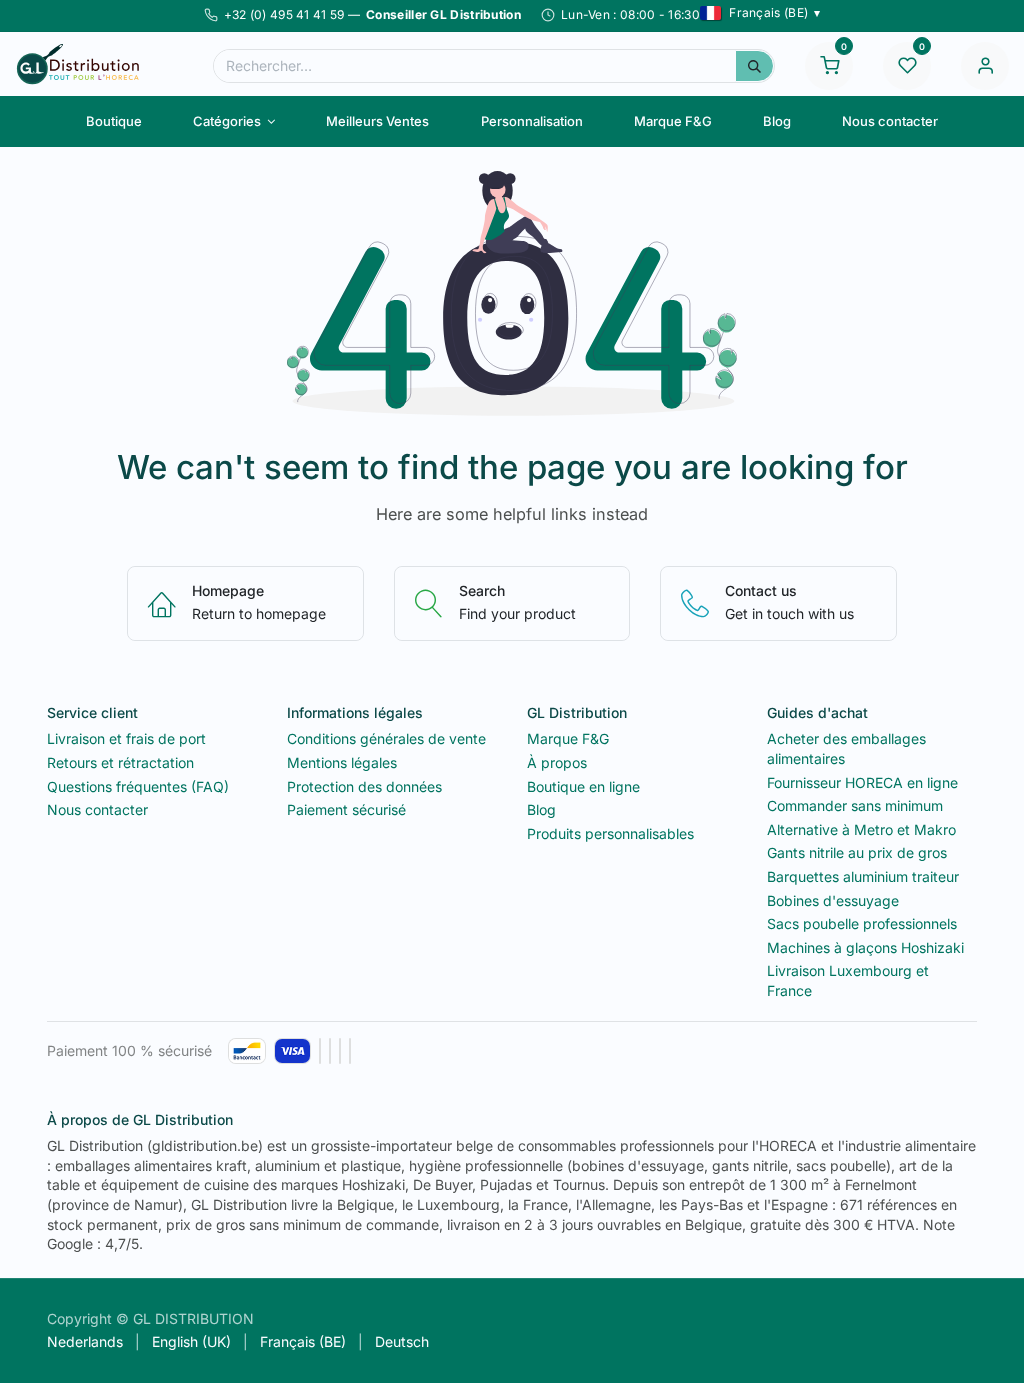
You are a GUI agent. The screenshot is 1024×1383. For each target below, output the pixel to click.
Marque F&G (568, 738)
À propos (557, 762)
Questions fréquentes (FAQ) (138, 786)
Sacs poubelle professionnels (862, 923)
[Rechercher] (754, 66)
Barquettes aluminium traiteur (863, 876)
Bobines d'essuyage (833, 900)
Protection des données (364, 786)
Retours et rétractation (120, 762)
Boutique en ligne (583, 786)
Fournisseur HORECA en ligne (862, 782)
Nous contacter (97, 809)
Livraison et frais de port (126, 738)
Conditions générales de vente (386, 738)
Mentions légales (342, 762)
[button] (760, 13)
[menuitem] (113, 121)
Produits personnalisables (610, 833)
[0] (829, 64)
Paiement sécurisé (346, 809)
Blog (541, 809)
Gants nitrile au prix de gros (857, 852)
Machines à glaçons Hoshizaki (865, 947)
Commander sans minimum (855, 805)
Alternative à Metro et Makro (861, 829)
